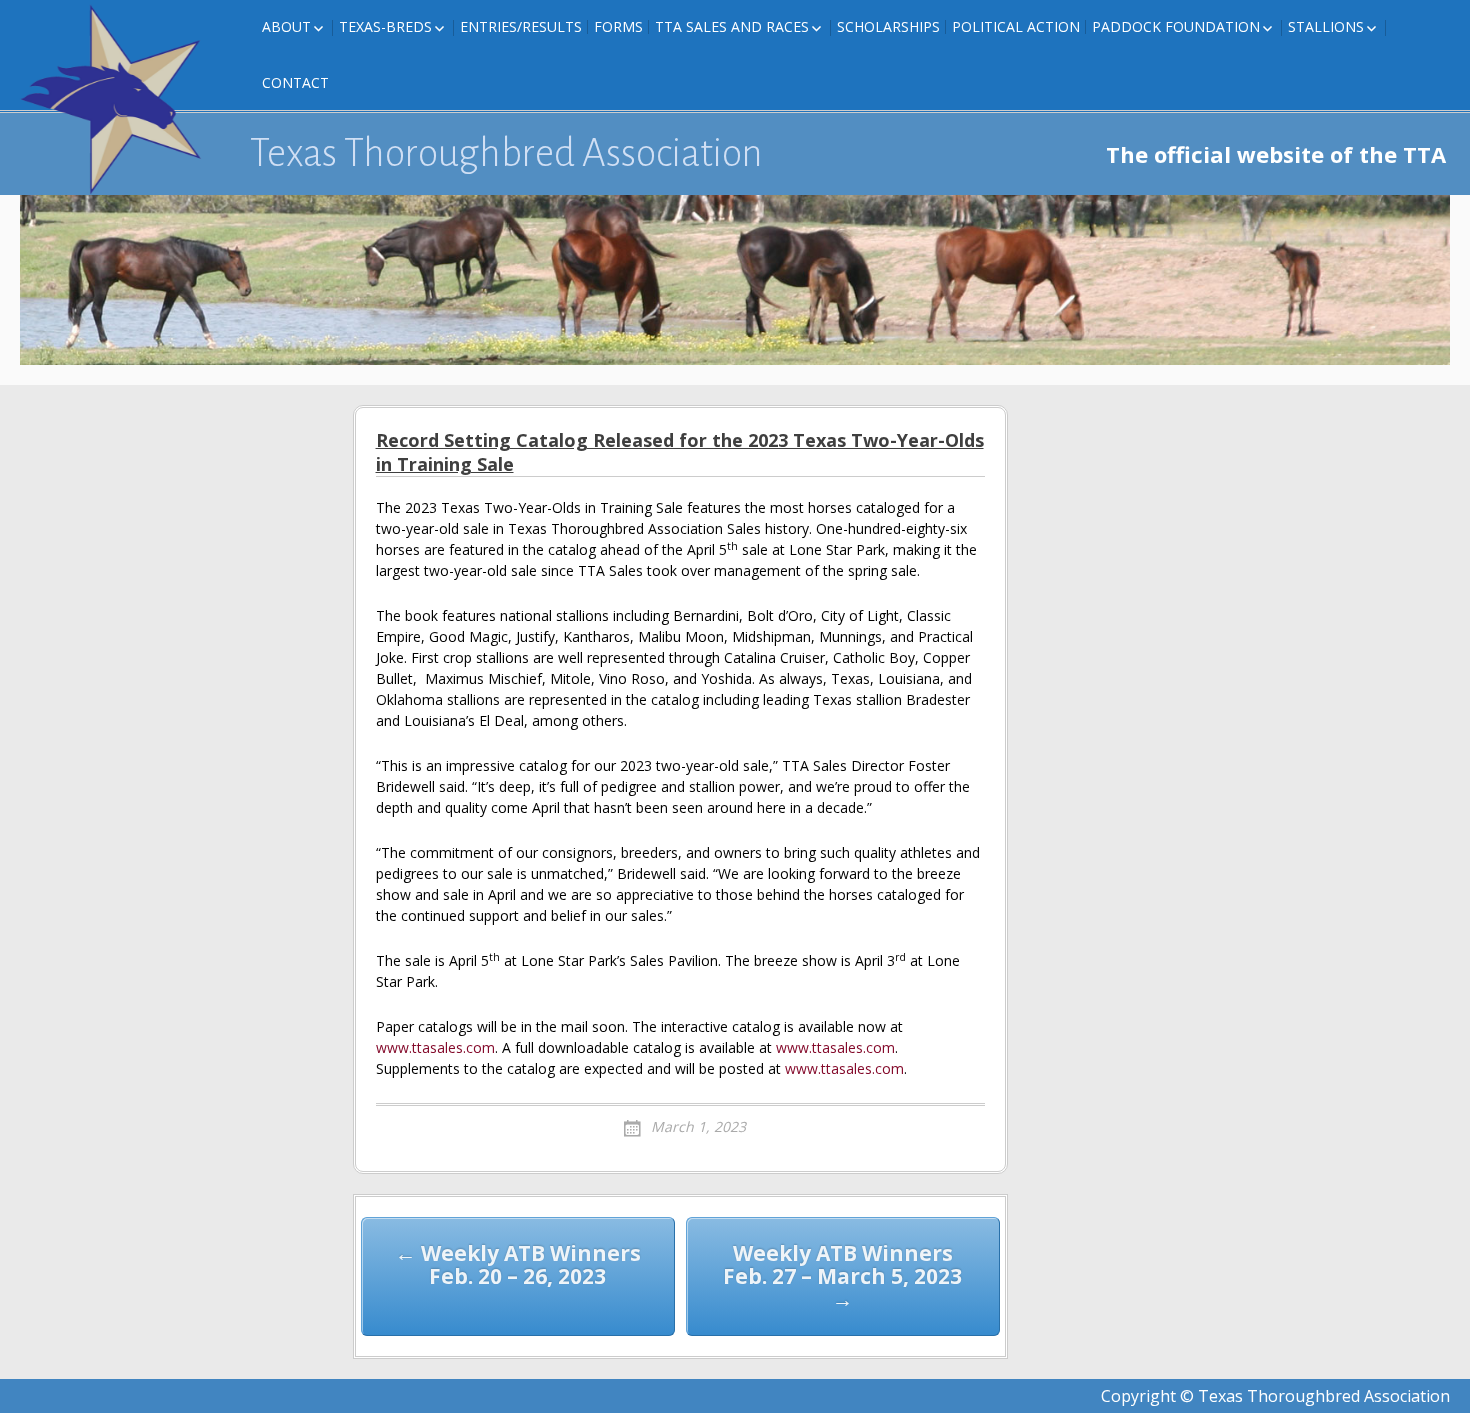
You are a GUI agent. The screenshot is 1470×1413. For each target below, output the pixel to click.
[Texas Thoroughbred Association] (120, 100)
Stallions (1326, 26)
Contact (295, 82)
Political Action (1016, 26)
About (286, 26)
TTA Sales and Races (732, 26)
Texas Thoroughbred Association (506, 153)
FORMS (618, 26)
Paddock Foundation (1176, 26)
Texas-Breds (385, 26)
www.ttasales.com (435, 1047)
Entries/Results (521, 26)
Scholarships (888, 26)
